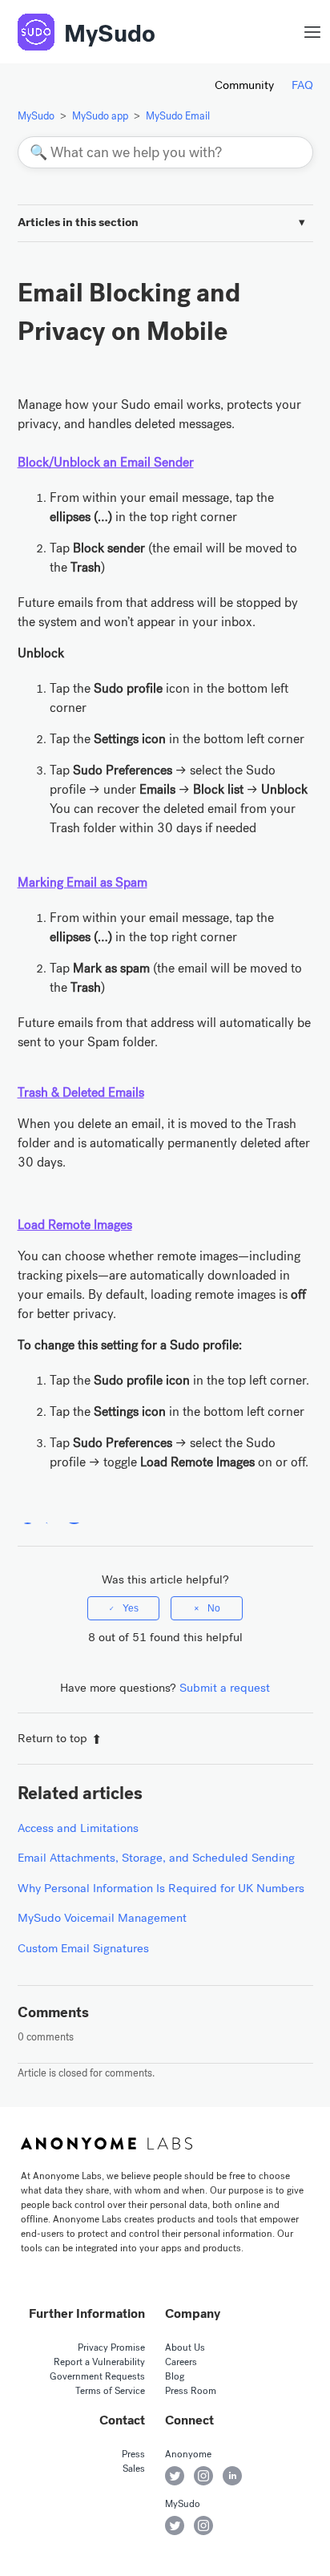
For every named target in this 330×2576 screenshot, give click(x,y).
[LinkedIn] (74, 1514)
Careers (181, 2362)
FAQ (302, 85)
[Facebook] (28, 1514)
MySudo (110, 34)
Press (133, 2454)
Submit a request (225, 1688)
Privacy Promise (111, 2348)
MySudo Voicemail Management (102, 1918)
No (214, 1608)
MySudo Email (178, 116)
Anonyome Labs (107, 2144)
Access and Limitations (78, 1828)
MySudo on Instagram (203, 2525)
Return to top (52, 1738)
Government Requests (97, 2376)
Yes (131, 1608)
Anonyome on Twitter (175, 2476)
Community (244, 85)
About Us (185, 2348)
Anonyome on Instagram (203, 2476)
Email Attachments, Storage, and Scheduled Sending (156, 1858)
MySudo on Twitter (175, 2525)
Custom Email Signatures (83, 1948)
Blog (175, 2376)
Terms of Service (110, 2391)
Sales (134, 2469)
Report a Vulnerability (99, 2362)
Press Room (191, 2391)
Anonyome (188, 2454)
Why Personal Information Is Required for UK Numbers (161, 1888)
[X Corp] (51, 1514)
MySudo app (100, 116)
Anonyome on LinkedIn (232, 2476)
